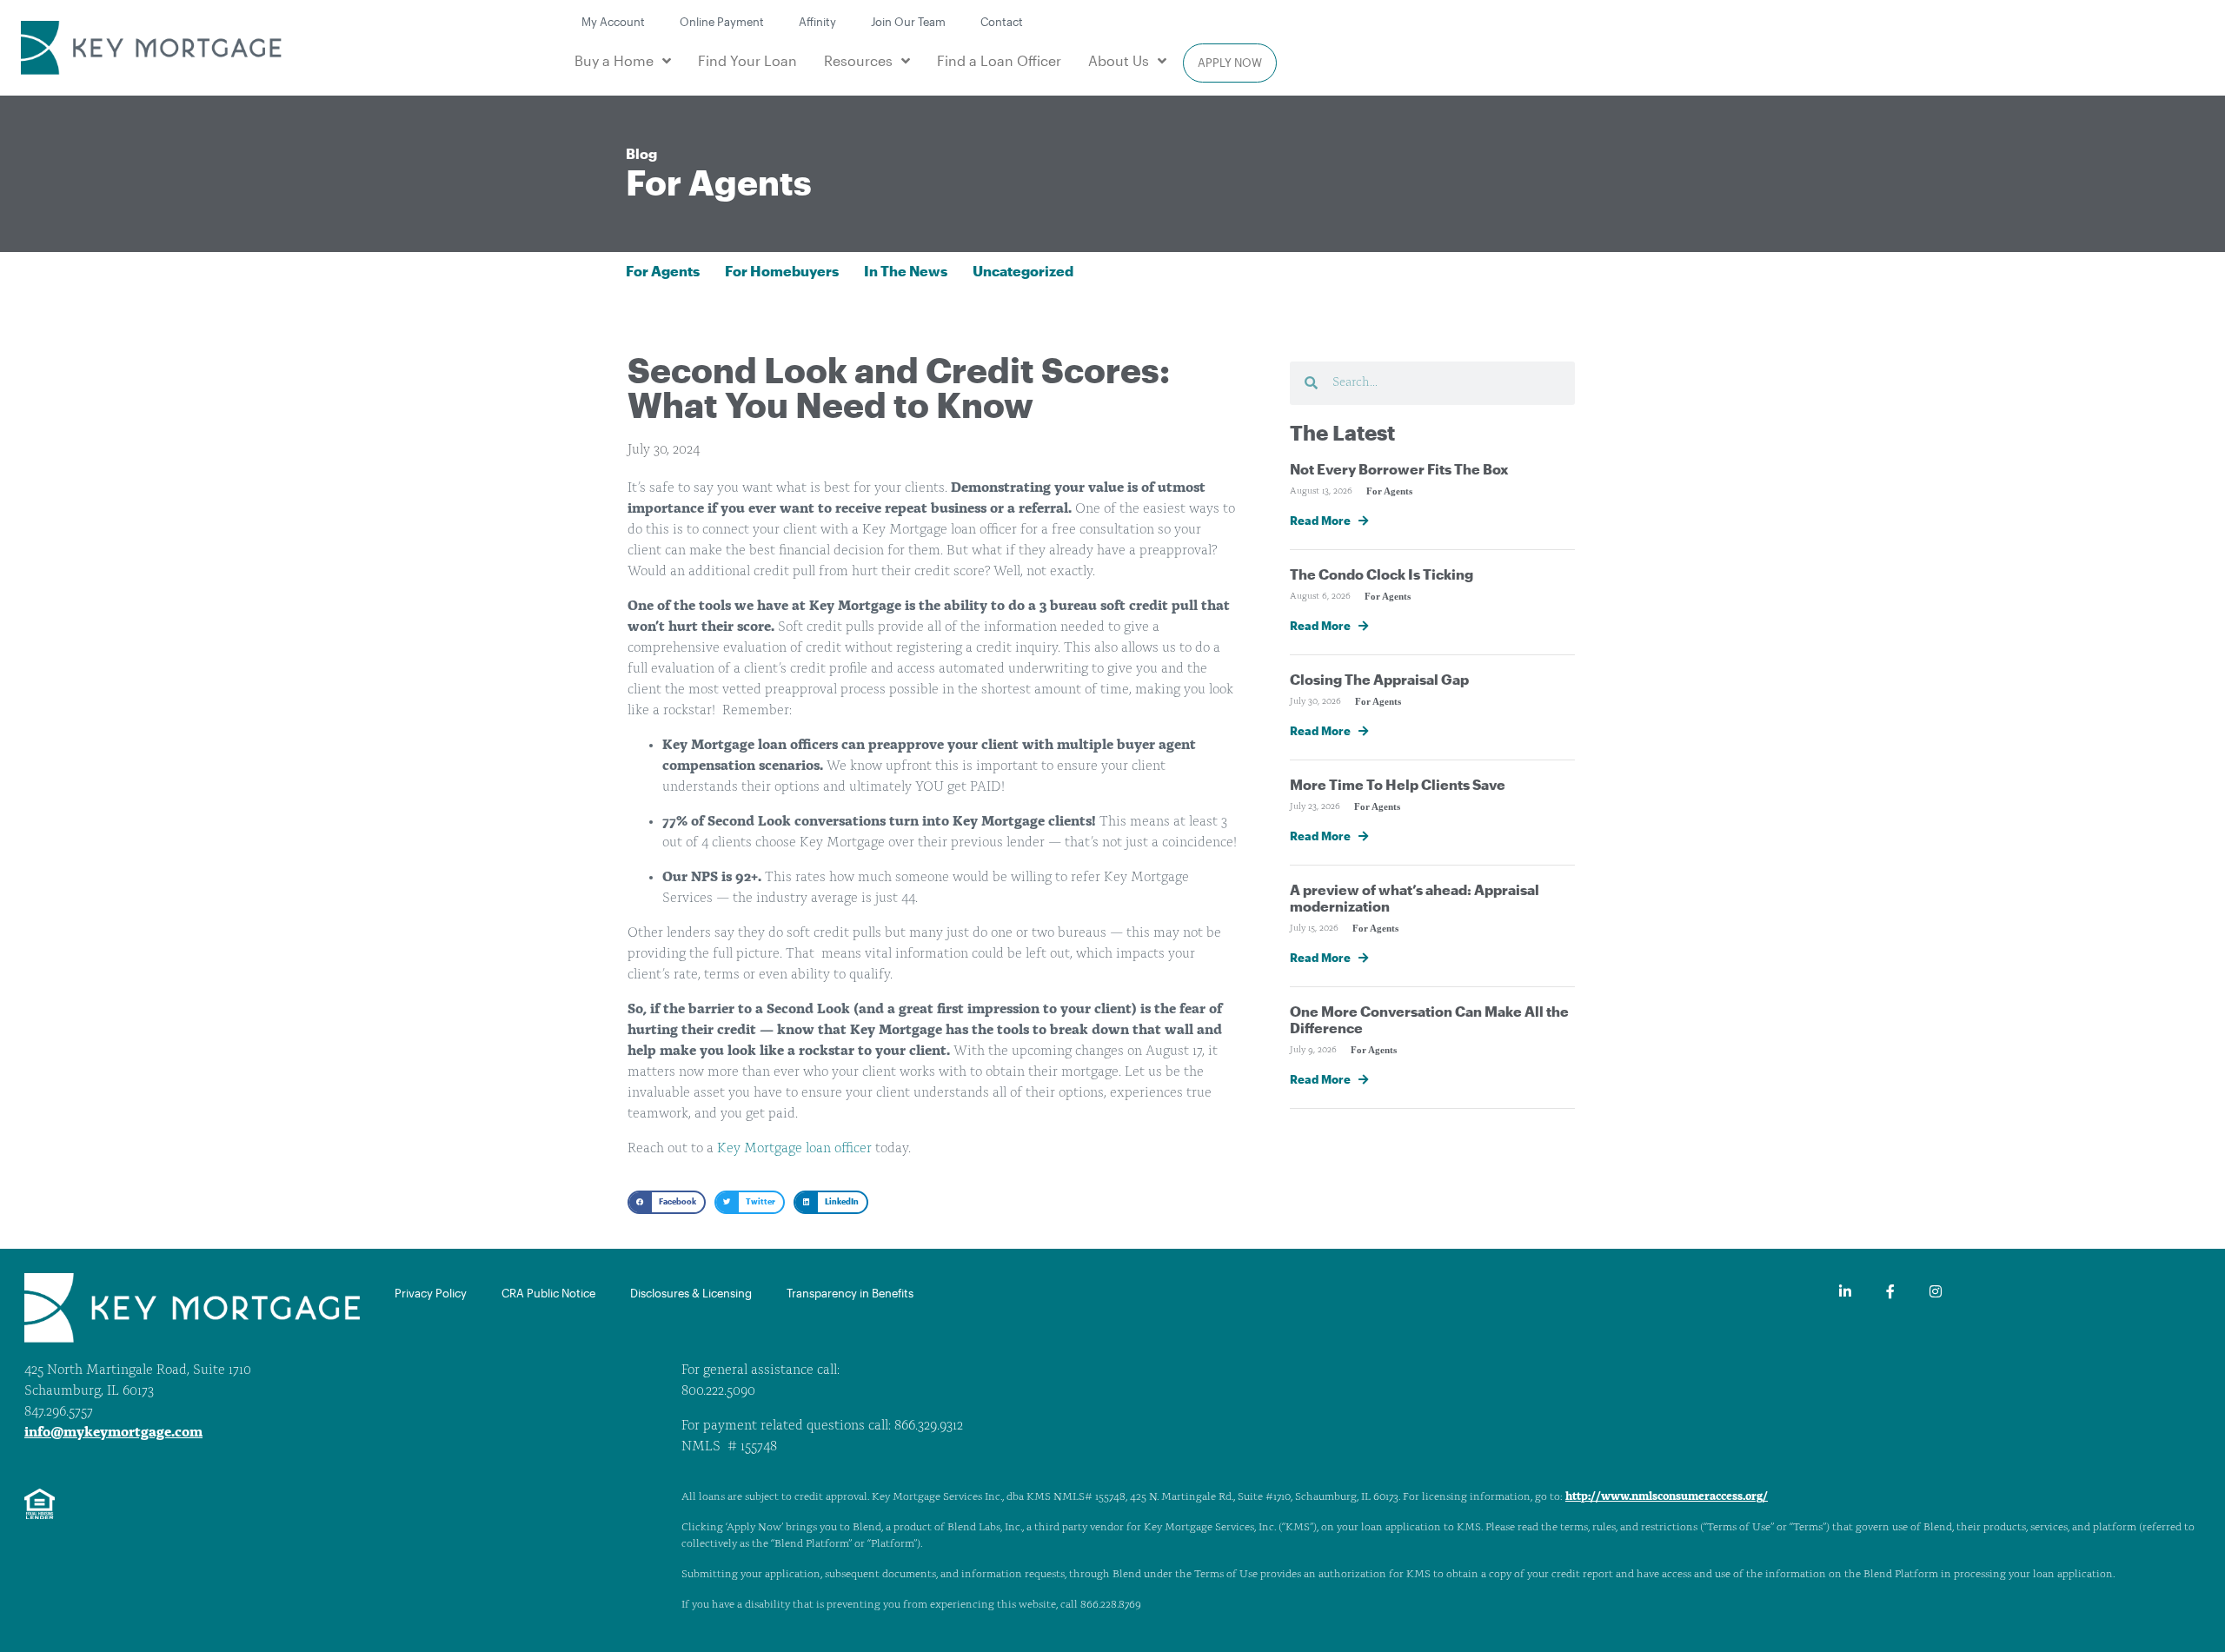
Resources (858, 60)
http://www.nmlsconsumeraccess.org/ (1667, 1497)
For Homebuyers (782, 271)
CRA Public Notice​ (548, 1293)
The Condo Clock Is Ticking (1381, 574)
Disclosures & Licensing (691, 1293)
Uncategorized (1023, 271)
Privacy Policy (431, 1293)
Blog (641, 153)
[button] (667, 1202)
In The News (906, 271)
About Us (1119, 60)
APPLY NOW (1230, 62)
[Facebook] (1890, 1291)
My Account (613, 21)
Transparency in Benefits (850, 1293)
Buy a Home (614, 60)
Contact (1002, 21)
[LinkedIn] (1845, 1291)
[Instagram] (1936, 1291)
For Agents (719, 182)
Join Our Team (908, 21)
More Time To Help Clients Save (1398, 784)
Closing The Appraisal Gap (1379, 679)
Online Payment (722, 21)
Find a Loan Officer (999, 60)
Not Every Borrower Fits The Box (1399, 469)
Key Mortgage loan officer (794, 1149)
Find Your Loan (747, 60)
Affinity (817, 21)
